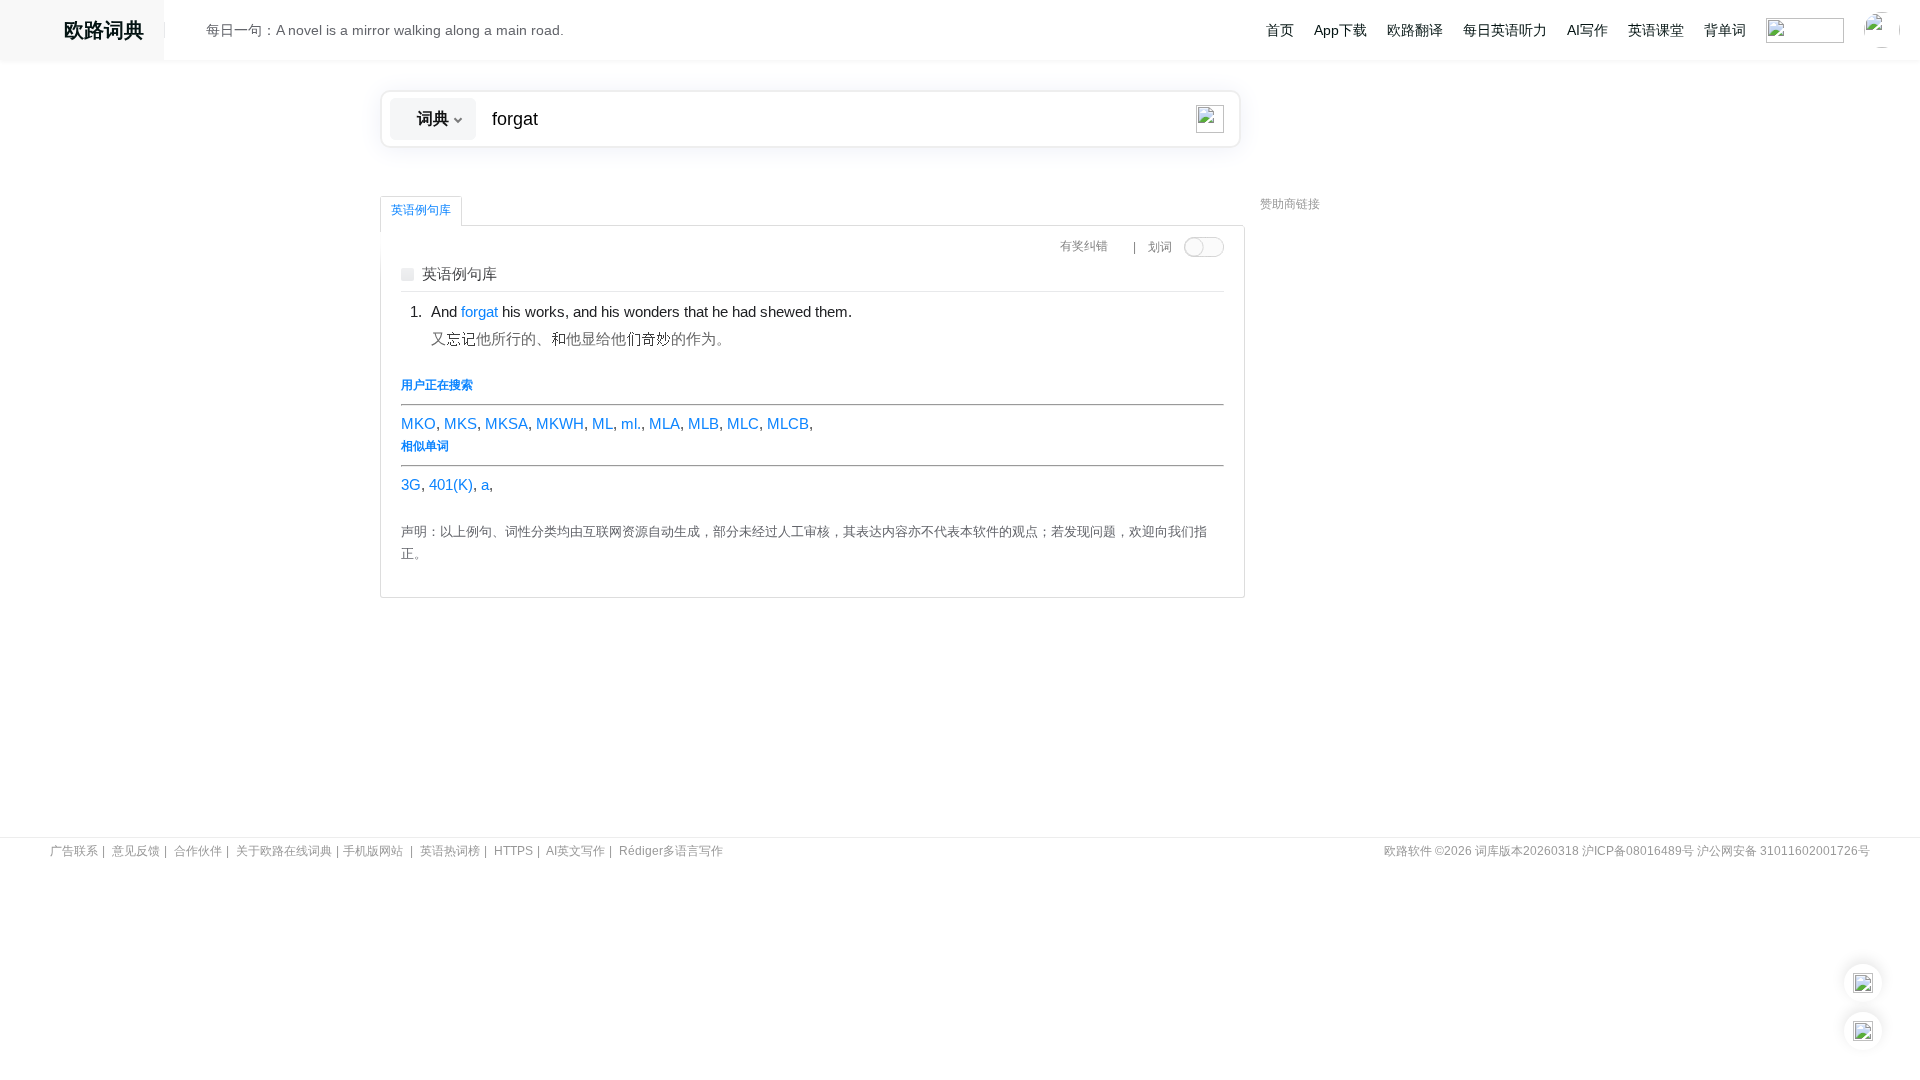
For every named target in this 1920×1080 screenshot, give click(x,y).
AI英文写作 (575, 851)
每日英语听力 (1505, 30)
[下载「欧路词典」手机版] (1863, 983)
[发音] (191, 33)
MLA (664, 424)
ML (602, 424)
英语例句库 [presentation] (421, 210)
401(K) (451, 485)
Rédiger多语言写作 (671, 851)
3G (411, 485)
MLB (703, 424)
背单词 (1725, 30)
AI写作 (1587, 30)
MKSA (506, 424)
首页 (1280, 30)
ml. (631, 424)
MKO (418, 424)
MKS (460, 424)
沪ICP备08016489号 (1638, 851)
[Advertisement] (1410, 525)
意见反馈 (136, 851)
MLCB (788, 424)
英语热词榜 (450, 851)
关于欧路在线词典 (284, 851)
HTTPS (513, 851)
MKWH (560, 424)
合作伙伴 (198, 851)
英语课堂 (1656, 30)
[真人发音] (886, 311)
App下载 (1340, 30)
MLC (743, 424)
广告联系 (74, 851)
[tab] (421, 211)
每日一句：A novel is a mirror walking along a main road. (385, 30)
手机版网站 (373, 851)
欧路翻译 (1415, 30)
